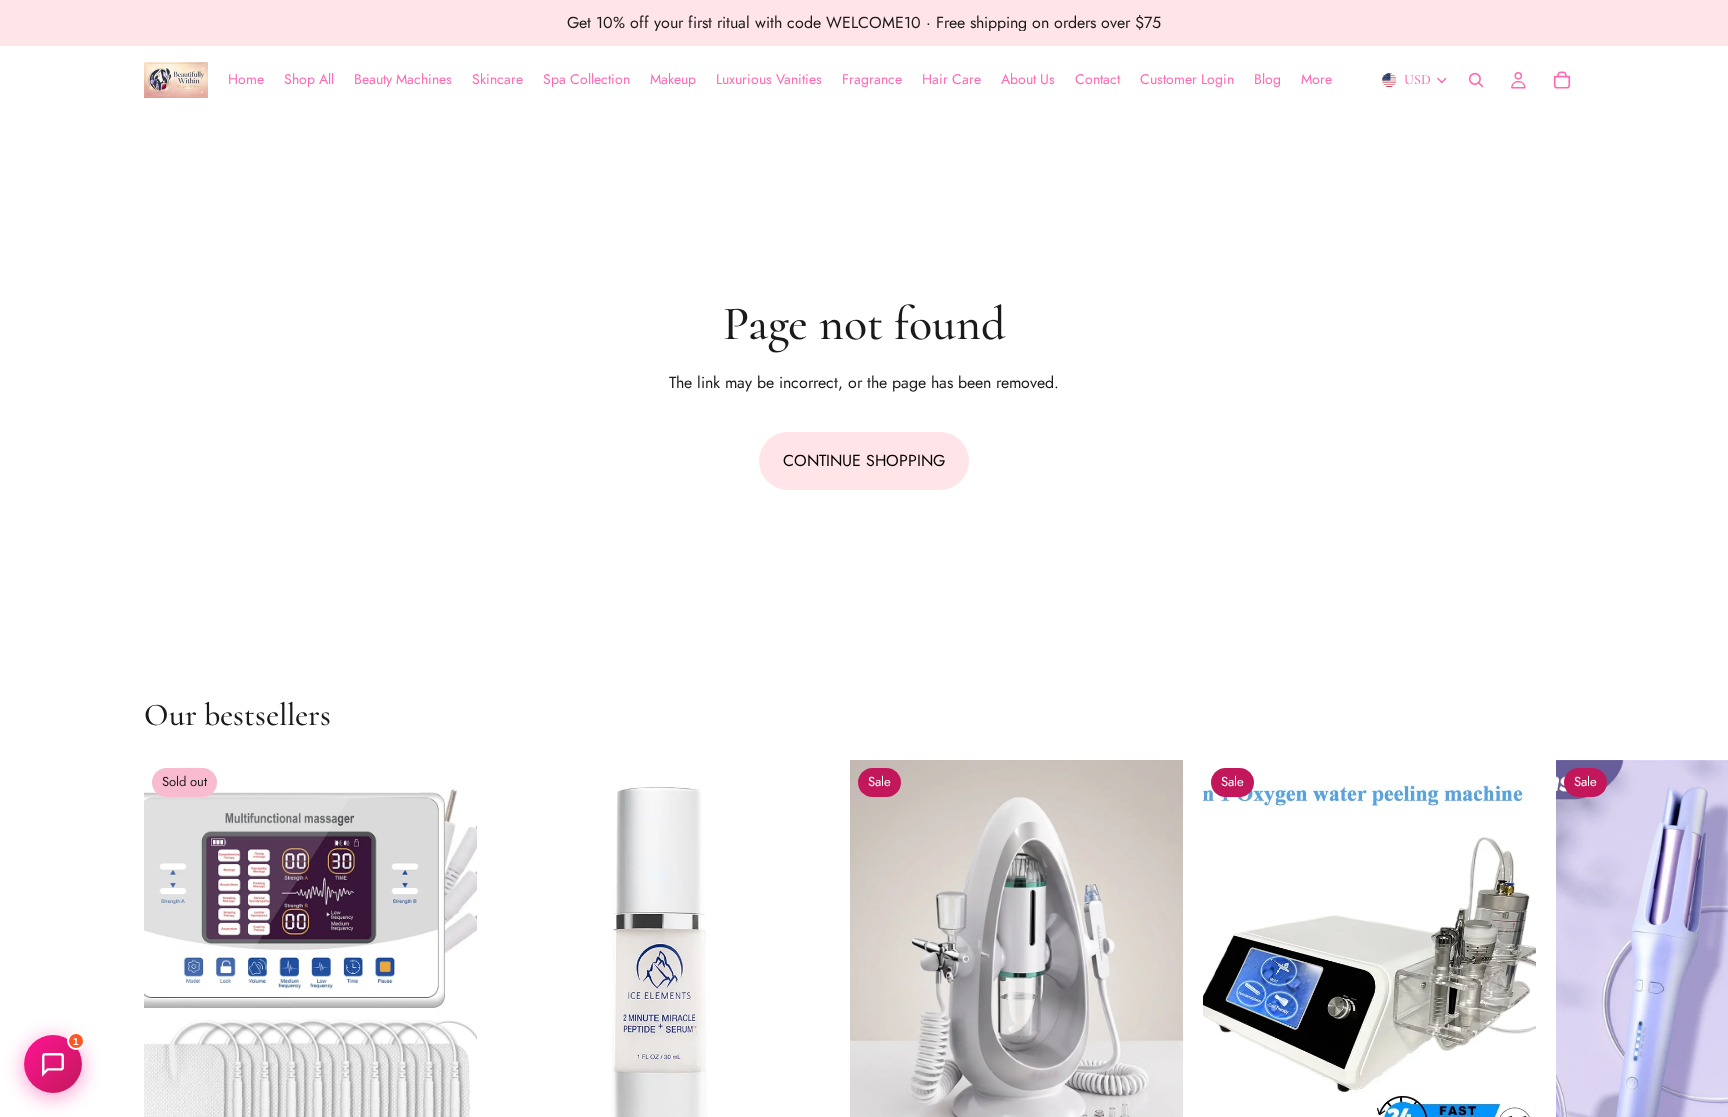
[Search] (1476, 80)
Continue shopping (864, 460)
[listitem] (1316, 80)
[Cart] (1562, 80)
